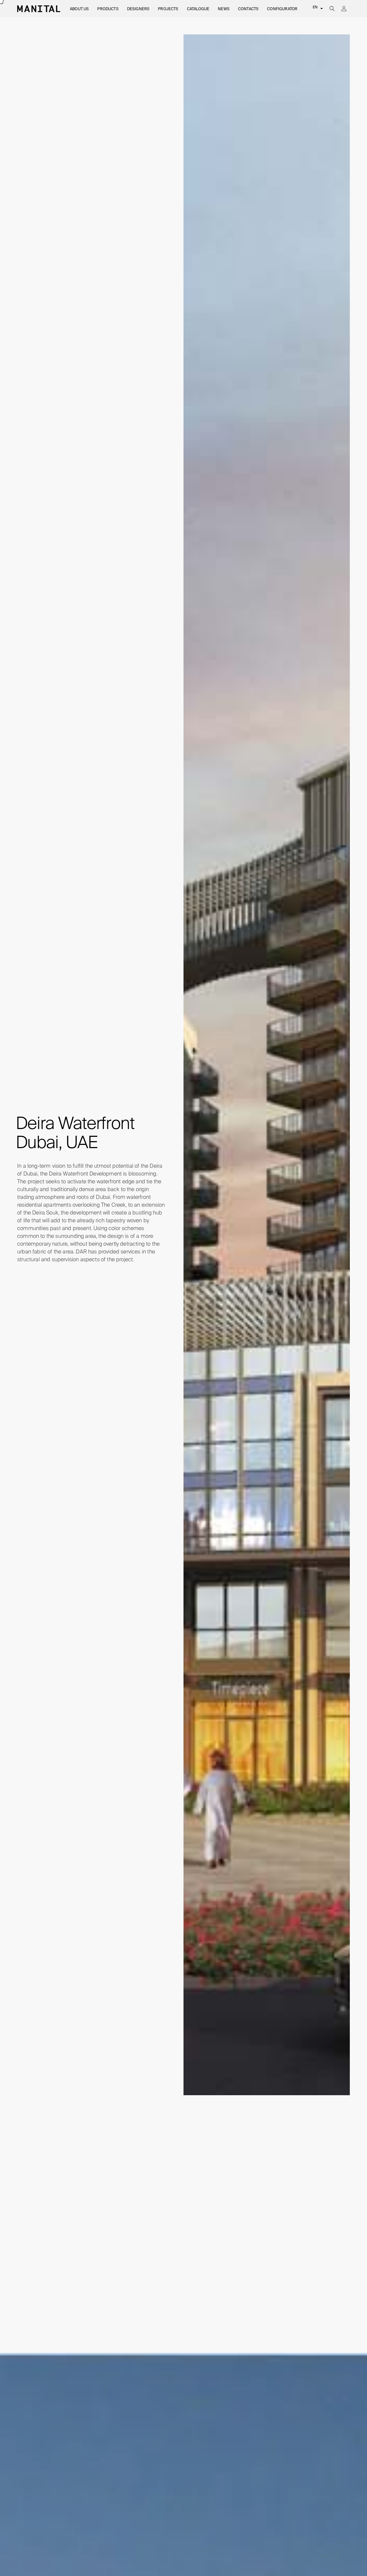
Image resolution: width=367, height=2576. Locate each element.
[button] (79, 9)
